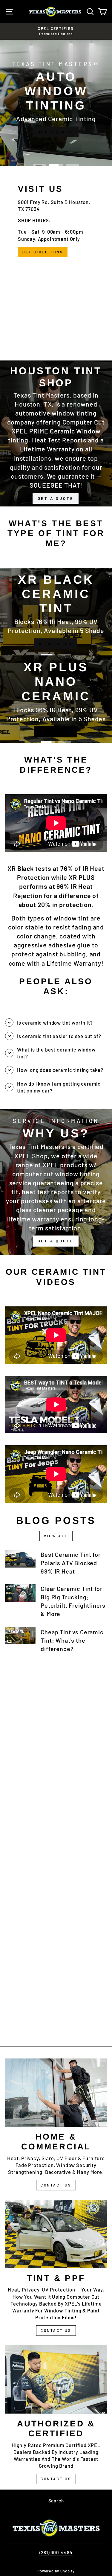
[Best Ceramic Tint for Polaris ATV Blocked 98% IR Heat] (20, 1559)
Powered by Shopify (56, 2571)
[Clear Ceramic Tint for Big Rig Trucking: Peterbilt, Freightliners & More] (20, 1593)
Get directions (43, 252)
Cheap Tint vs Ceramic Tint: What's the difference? (72, 1640)
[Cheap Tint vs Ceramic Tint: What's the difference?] (20, 1635)
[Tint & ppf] (56, 2234)
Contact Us (56, 2185)
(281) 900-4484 (56, 2552)
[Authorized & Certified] (56, 2379)
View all (56, 1536)
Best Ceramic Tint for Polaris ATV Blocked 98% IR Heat (70, 1563)
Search (56, 2501)
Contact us (56, 2479)
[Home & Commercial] (56, 2092)
